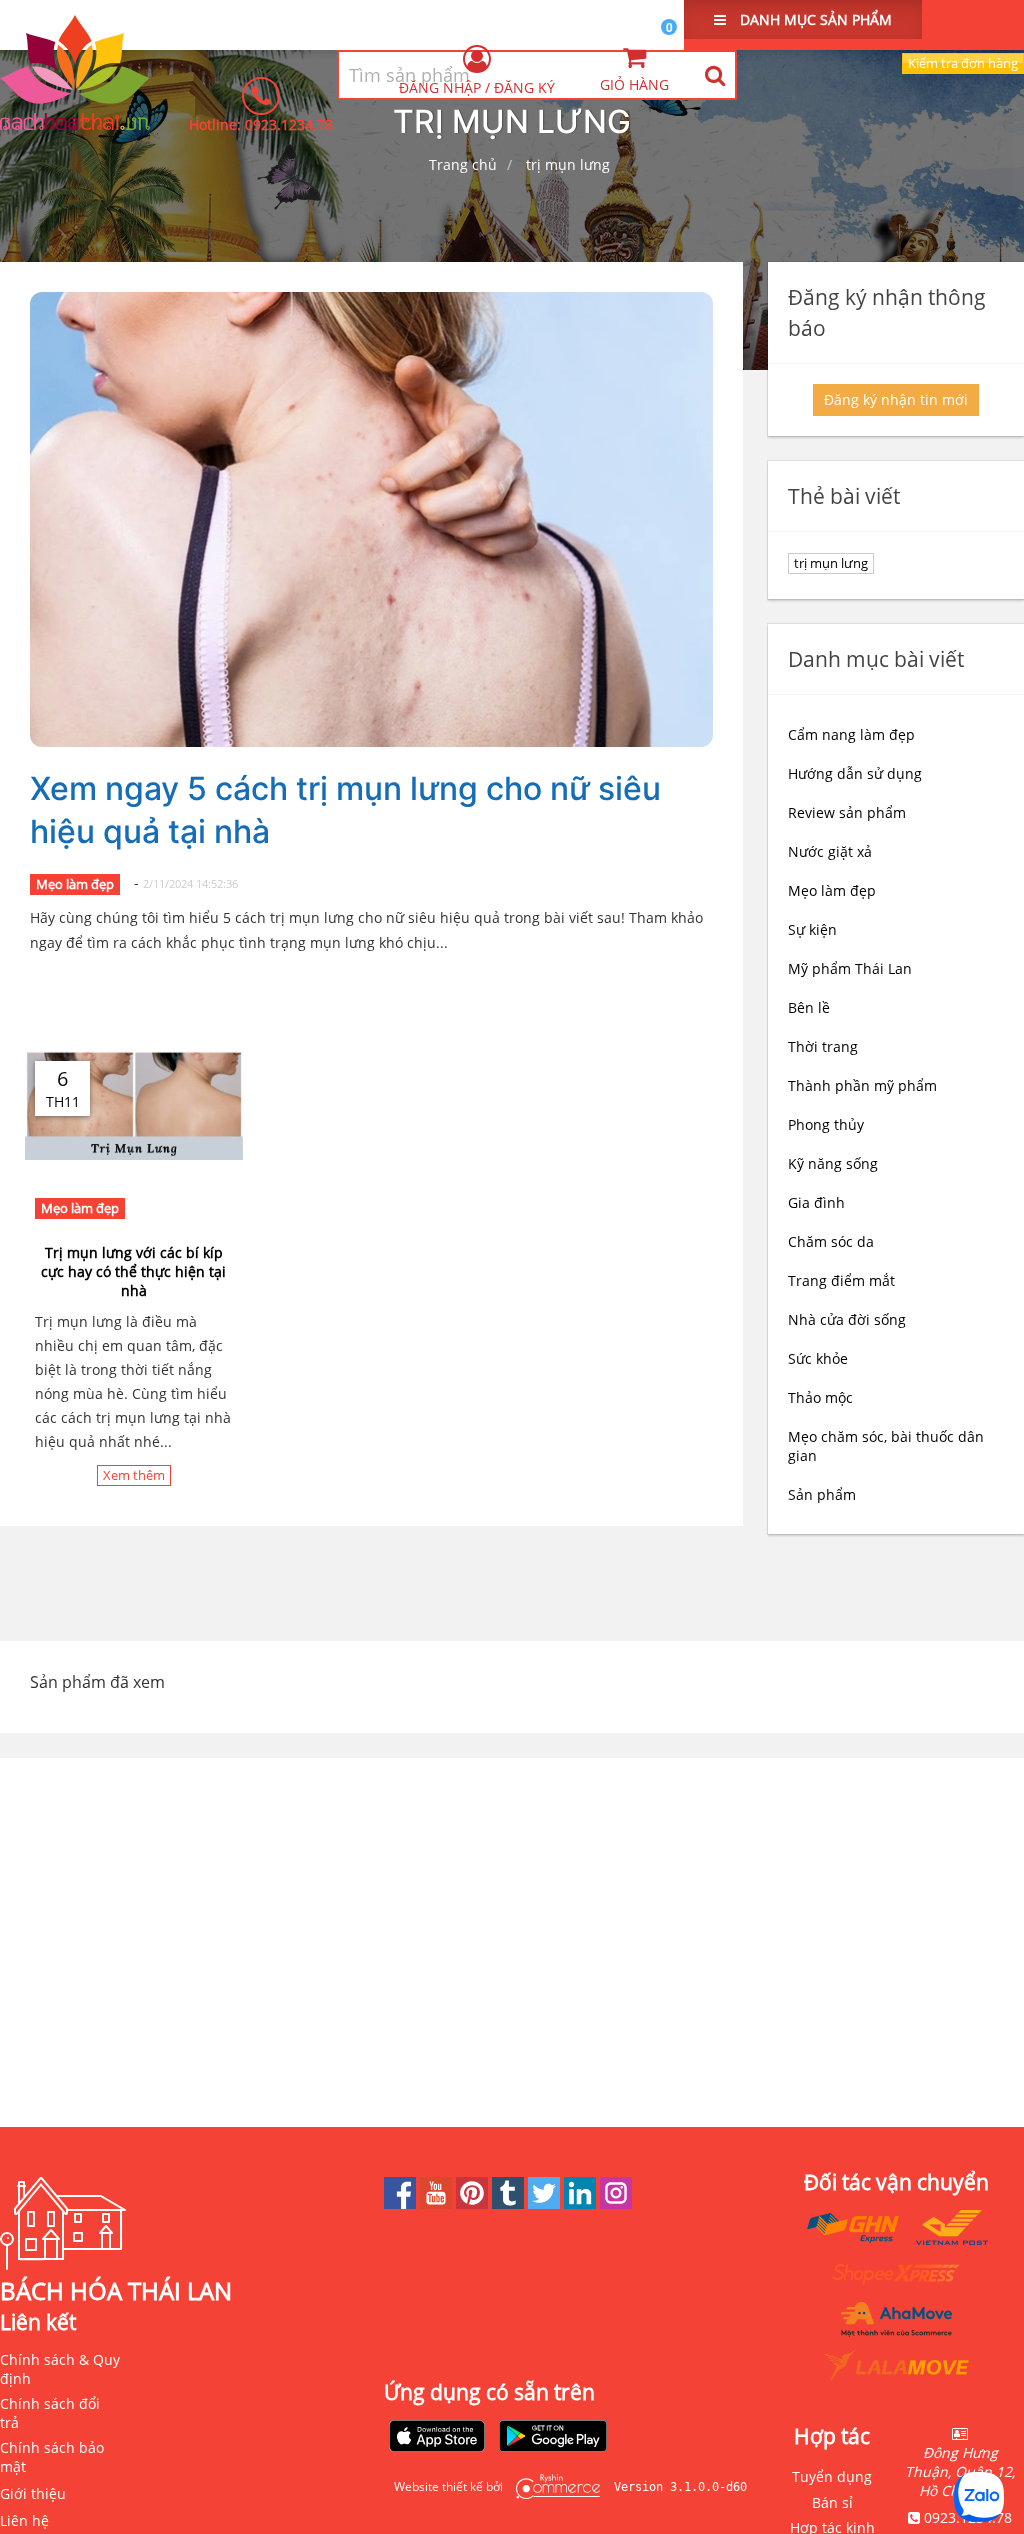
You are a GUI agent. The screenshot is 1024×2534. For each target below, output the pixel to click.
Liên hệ (24, 2520)
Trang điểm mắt (841, 1280)
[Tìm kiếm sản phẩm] (714, 75)
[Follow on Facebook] (402, 2203)
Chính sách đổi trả (50, 2413)
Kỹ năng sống (833, 1163)
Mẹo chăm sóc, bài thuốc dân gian (886, 1446)
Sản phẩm (822, 1494)
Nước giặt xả (830, 851)
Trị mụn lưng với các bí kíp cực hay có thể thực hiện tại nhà (133, 1271)
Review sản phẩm (847, 812)
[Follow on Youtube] (438, 2203)
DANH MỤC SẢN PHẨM (814, 19)
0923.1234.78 (289, 124)
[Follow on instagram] (616, 2203)
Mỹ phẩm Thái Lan (850, 968)
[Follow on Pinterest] (474, 2203)
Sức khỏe (818, 1358)
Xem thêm (134, 1475)
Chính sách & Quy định (60, 2369)
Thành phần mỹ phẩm (862, 1085)
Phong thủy (826, 1124)
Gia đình (816, 1202)
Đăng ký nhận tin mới (896, 399)
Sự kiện (812, 929)
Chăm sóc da (831, 1241)
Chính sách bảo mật (52, 2457)
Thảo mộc (820, 1397)
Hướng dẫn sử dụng (855, 773)
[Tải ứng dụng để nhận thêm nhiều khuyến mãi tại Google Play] (553, 2438)
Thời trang (823, 1046)
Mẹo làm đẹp (75, 884)
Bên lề (809, 1007)
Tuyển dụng (832, 2476)
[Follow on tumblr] (510, 2203)
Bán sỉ (832, 2502)
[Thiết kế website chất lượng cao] (553, 2486)
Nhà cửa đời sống (847, 1319)
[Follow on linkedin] (582, 2203)
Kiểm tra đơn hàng (963, 63)
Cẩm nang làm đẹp (851, 734)
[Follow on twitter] (546, 2203)
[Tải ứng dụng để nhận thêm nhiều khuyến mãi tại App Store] (437, 2438)
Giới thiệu (33, 2493)
